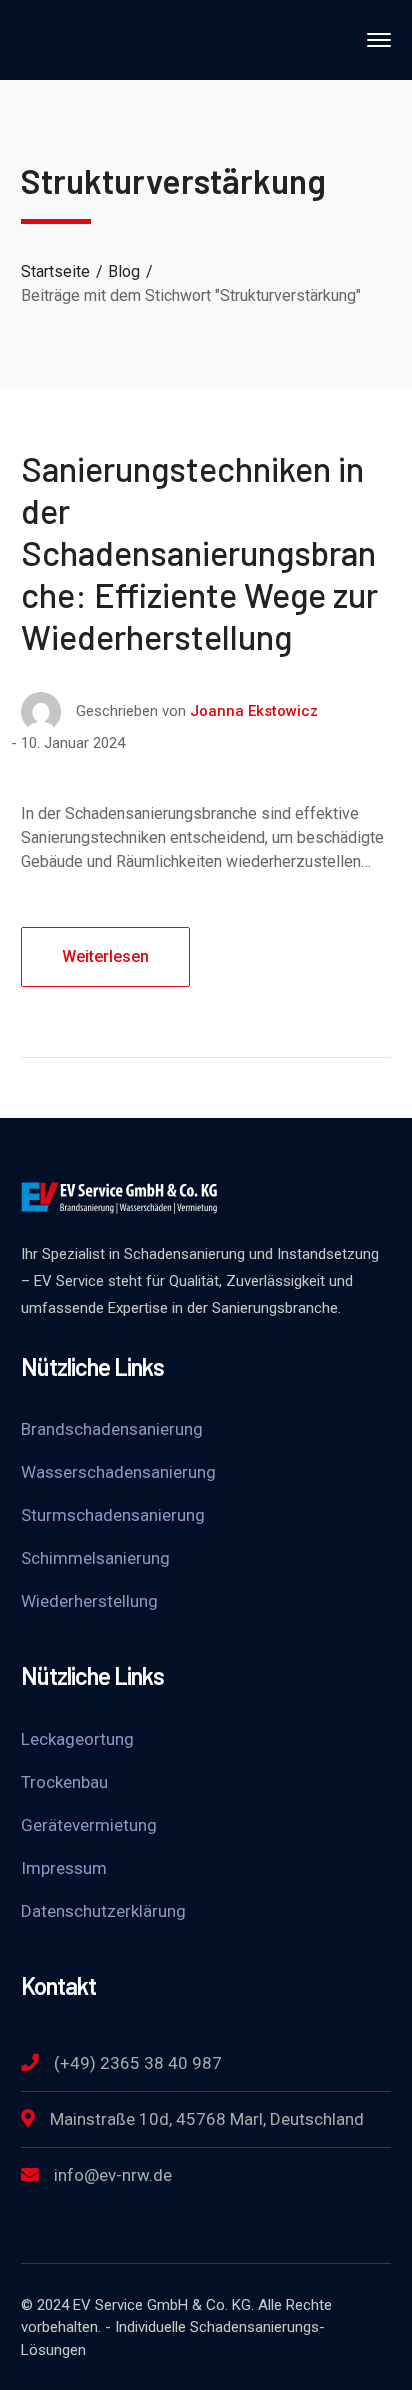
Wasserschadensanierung (118, 1472)
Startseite (55, 271)
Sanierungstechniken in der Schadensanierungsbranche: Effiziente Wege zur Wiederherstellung (199, 552)
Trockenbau (64, 1782)
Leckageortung (77, 1739)
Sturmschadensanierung (113, 1515)
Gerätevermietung (89, 1825)
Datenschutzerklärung (103, 1911)
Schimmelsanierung (95, 1558)
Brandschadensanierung (112, 1429)
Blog (124, 271)
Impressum (64, 1868)
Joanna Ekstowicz (254, 711)
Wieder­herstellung (89, 1601)
